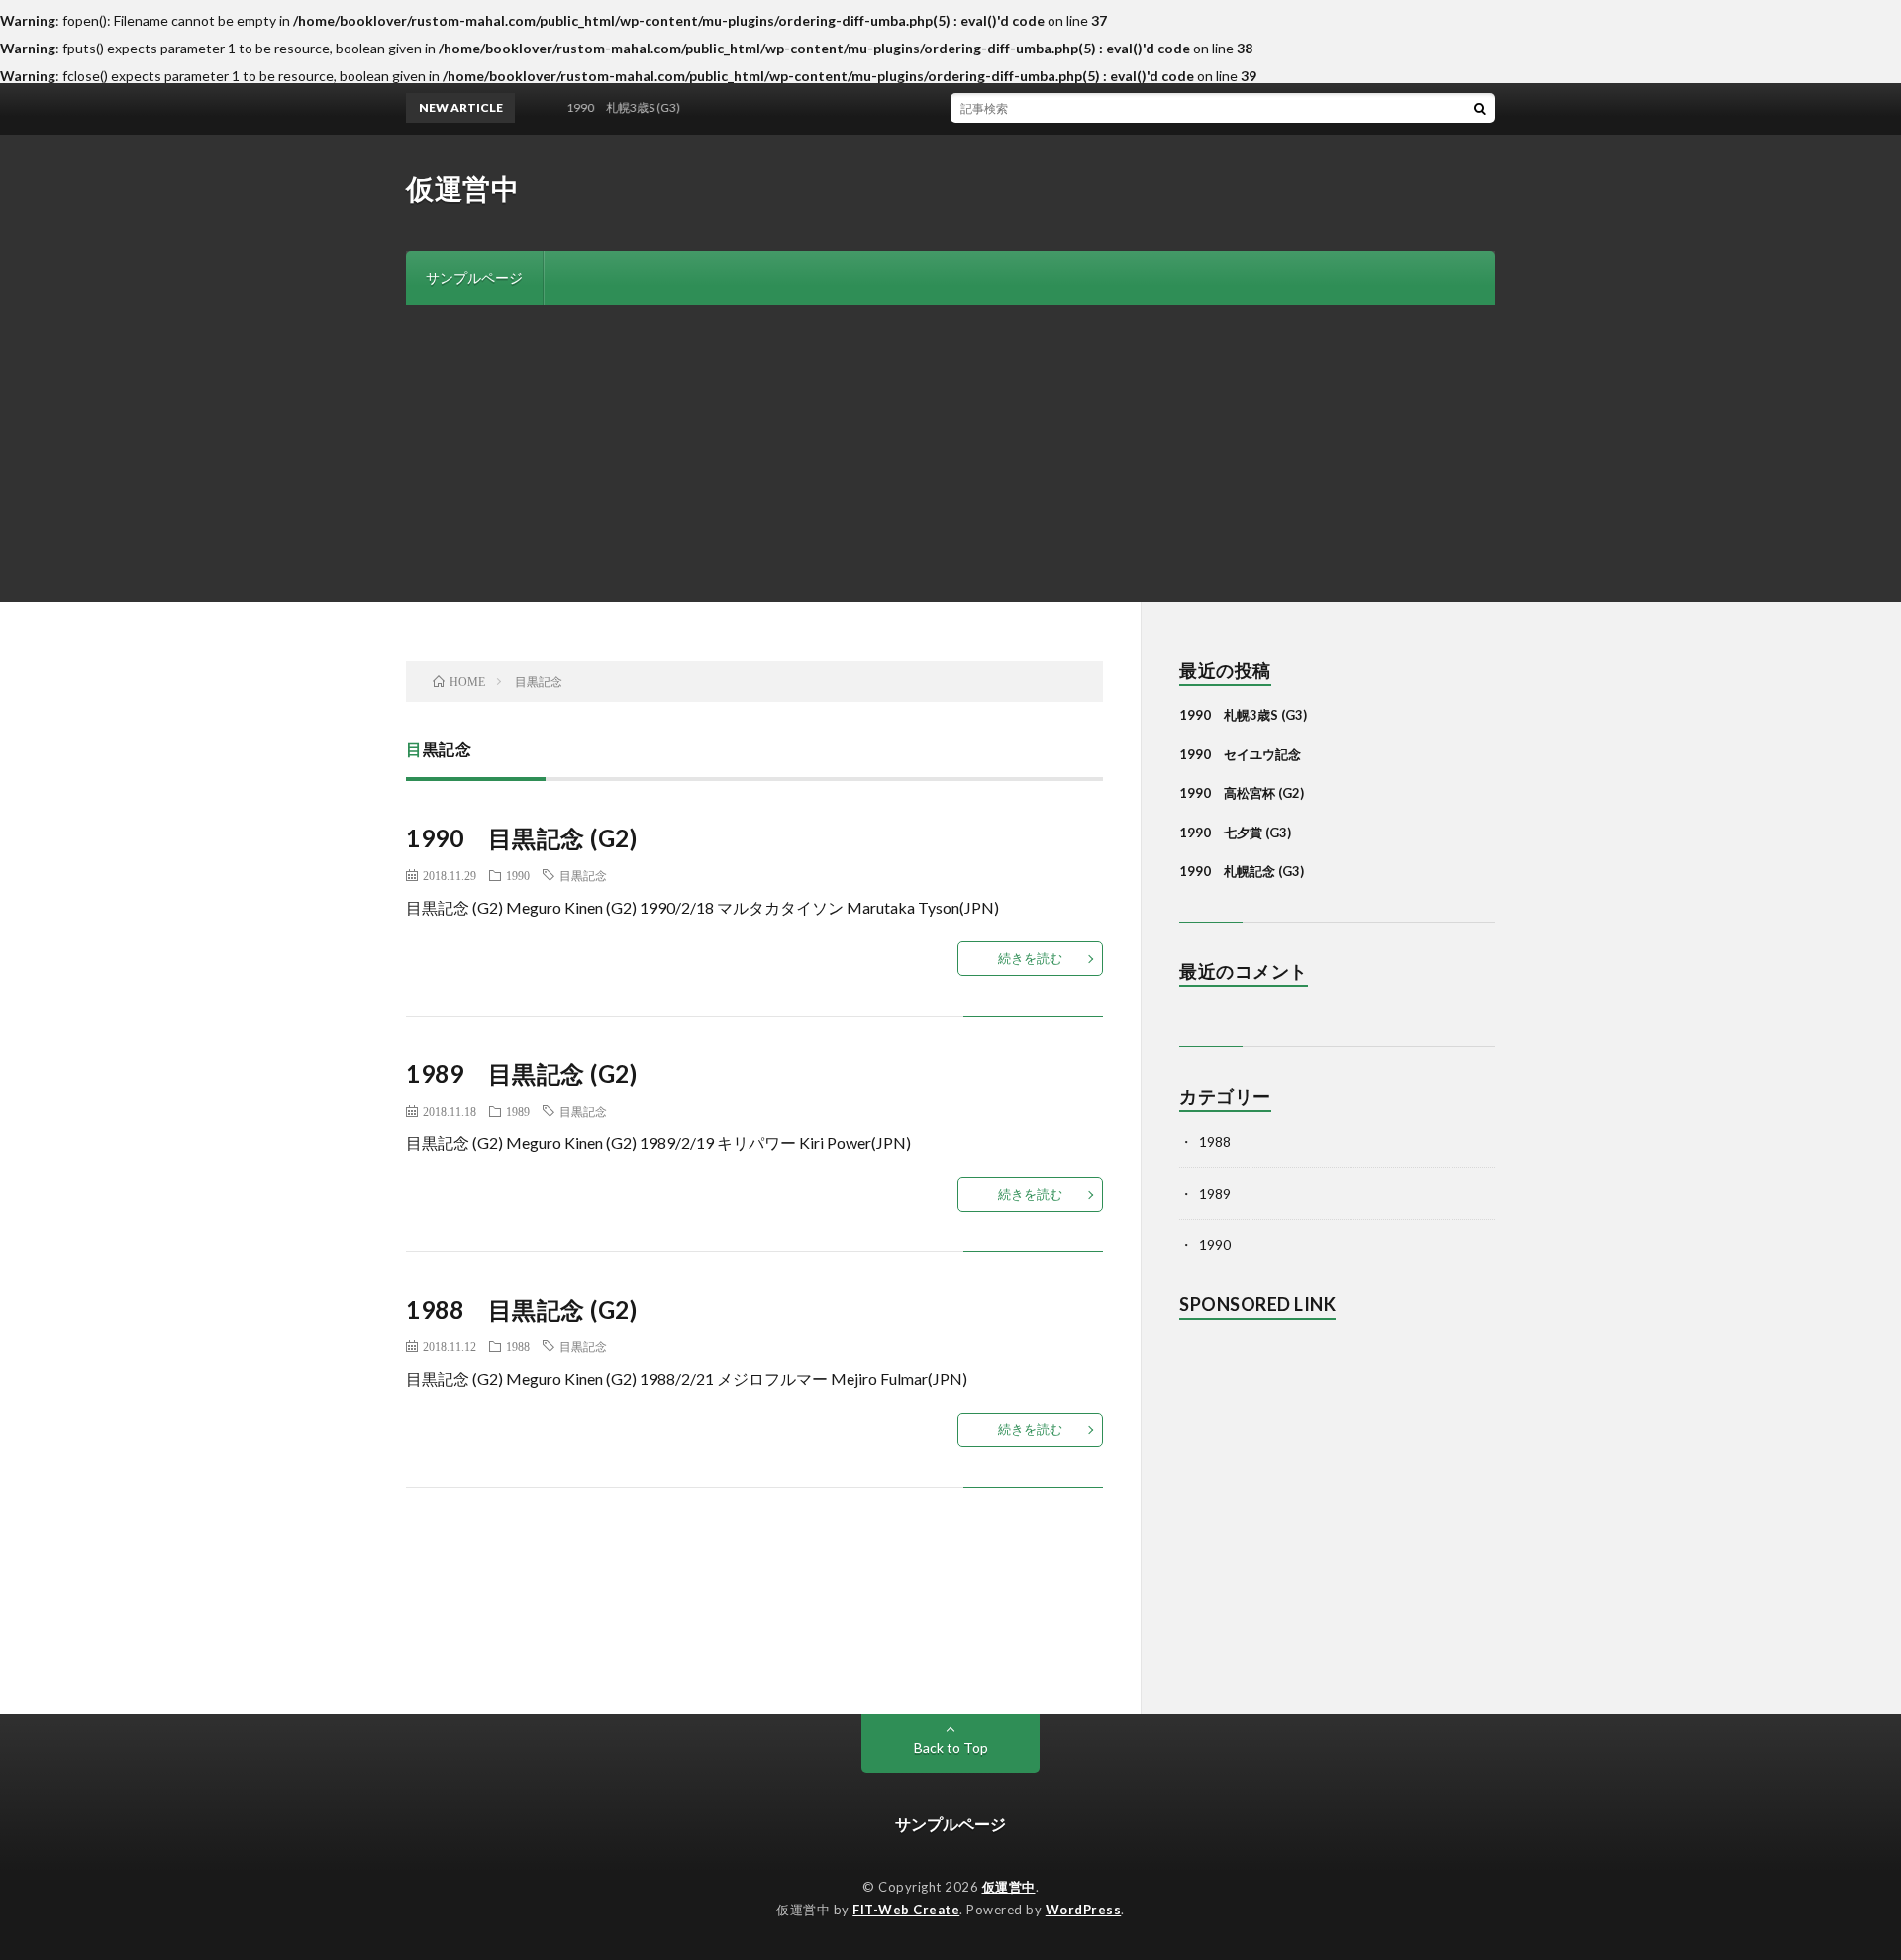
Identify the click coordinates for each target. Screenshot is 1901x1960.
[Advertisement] (950, 453)
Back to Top (951, 1748)
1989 (518, 1111)
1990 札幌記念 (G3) (1242, 871)
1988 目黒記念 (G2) (521, 1309)
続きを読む (1030, 958)
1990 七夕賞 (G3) (1235, 833)
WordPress (1084, 1910)
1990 (518, 875)
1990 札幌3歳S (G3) (1243, 715)
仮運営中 (462, 188)
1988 (518, 1346)
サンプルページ (474, 278)
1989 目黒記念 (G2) (521, 1074)
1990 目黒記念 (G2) (521, 838)
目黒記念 (583, 875)
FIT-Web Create (906, 1910)
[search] (1480, 108)
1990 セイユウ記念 (1240, 754)
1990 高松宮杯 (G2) (1242, 793)
